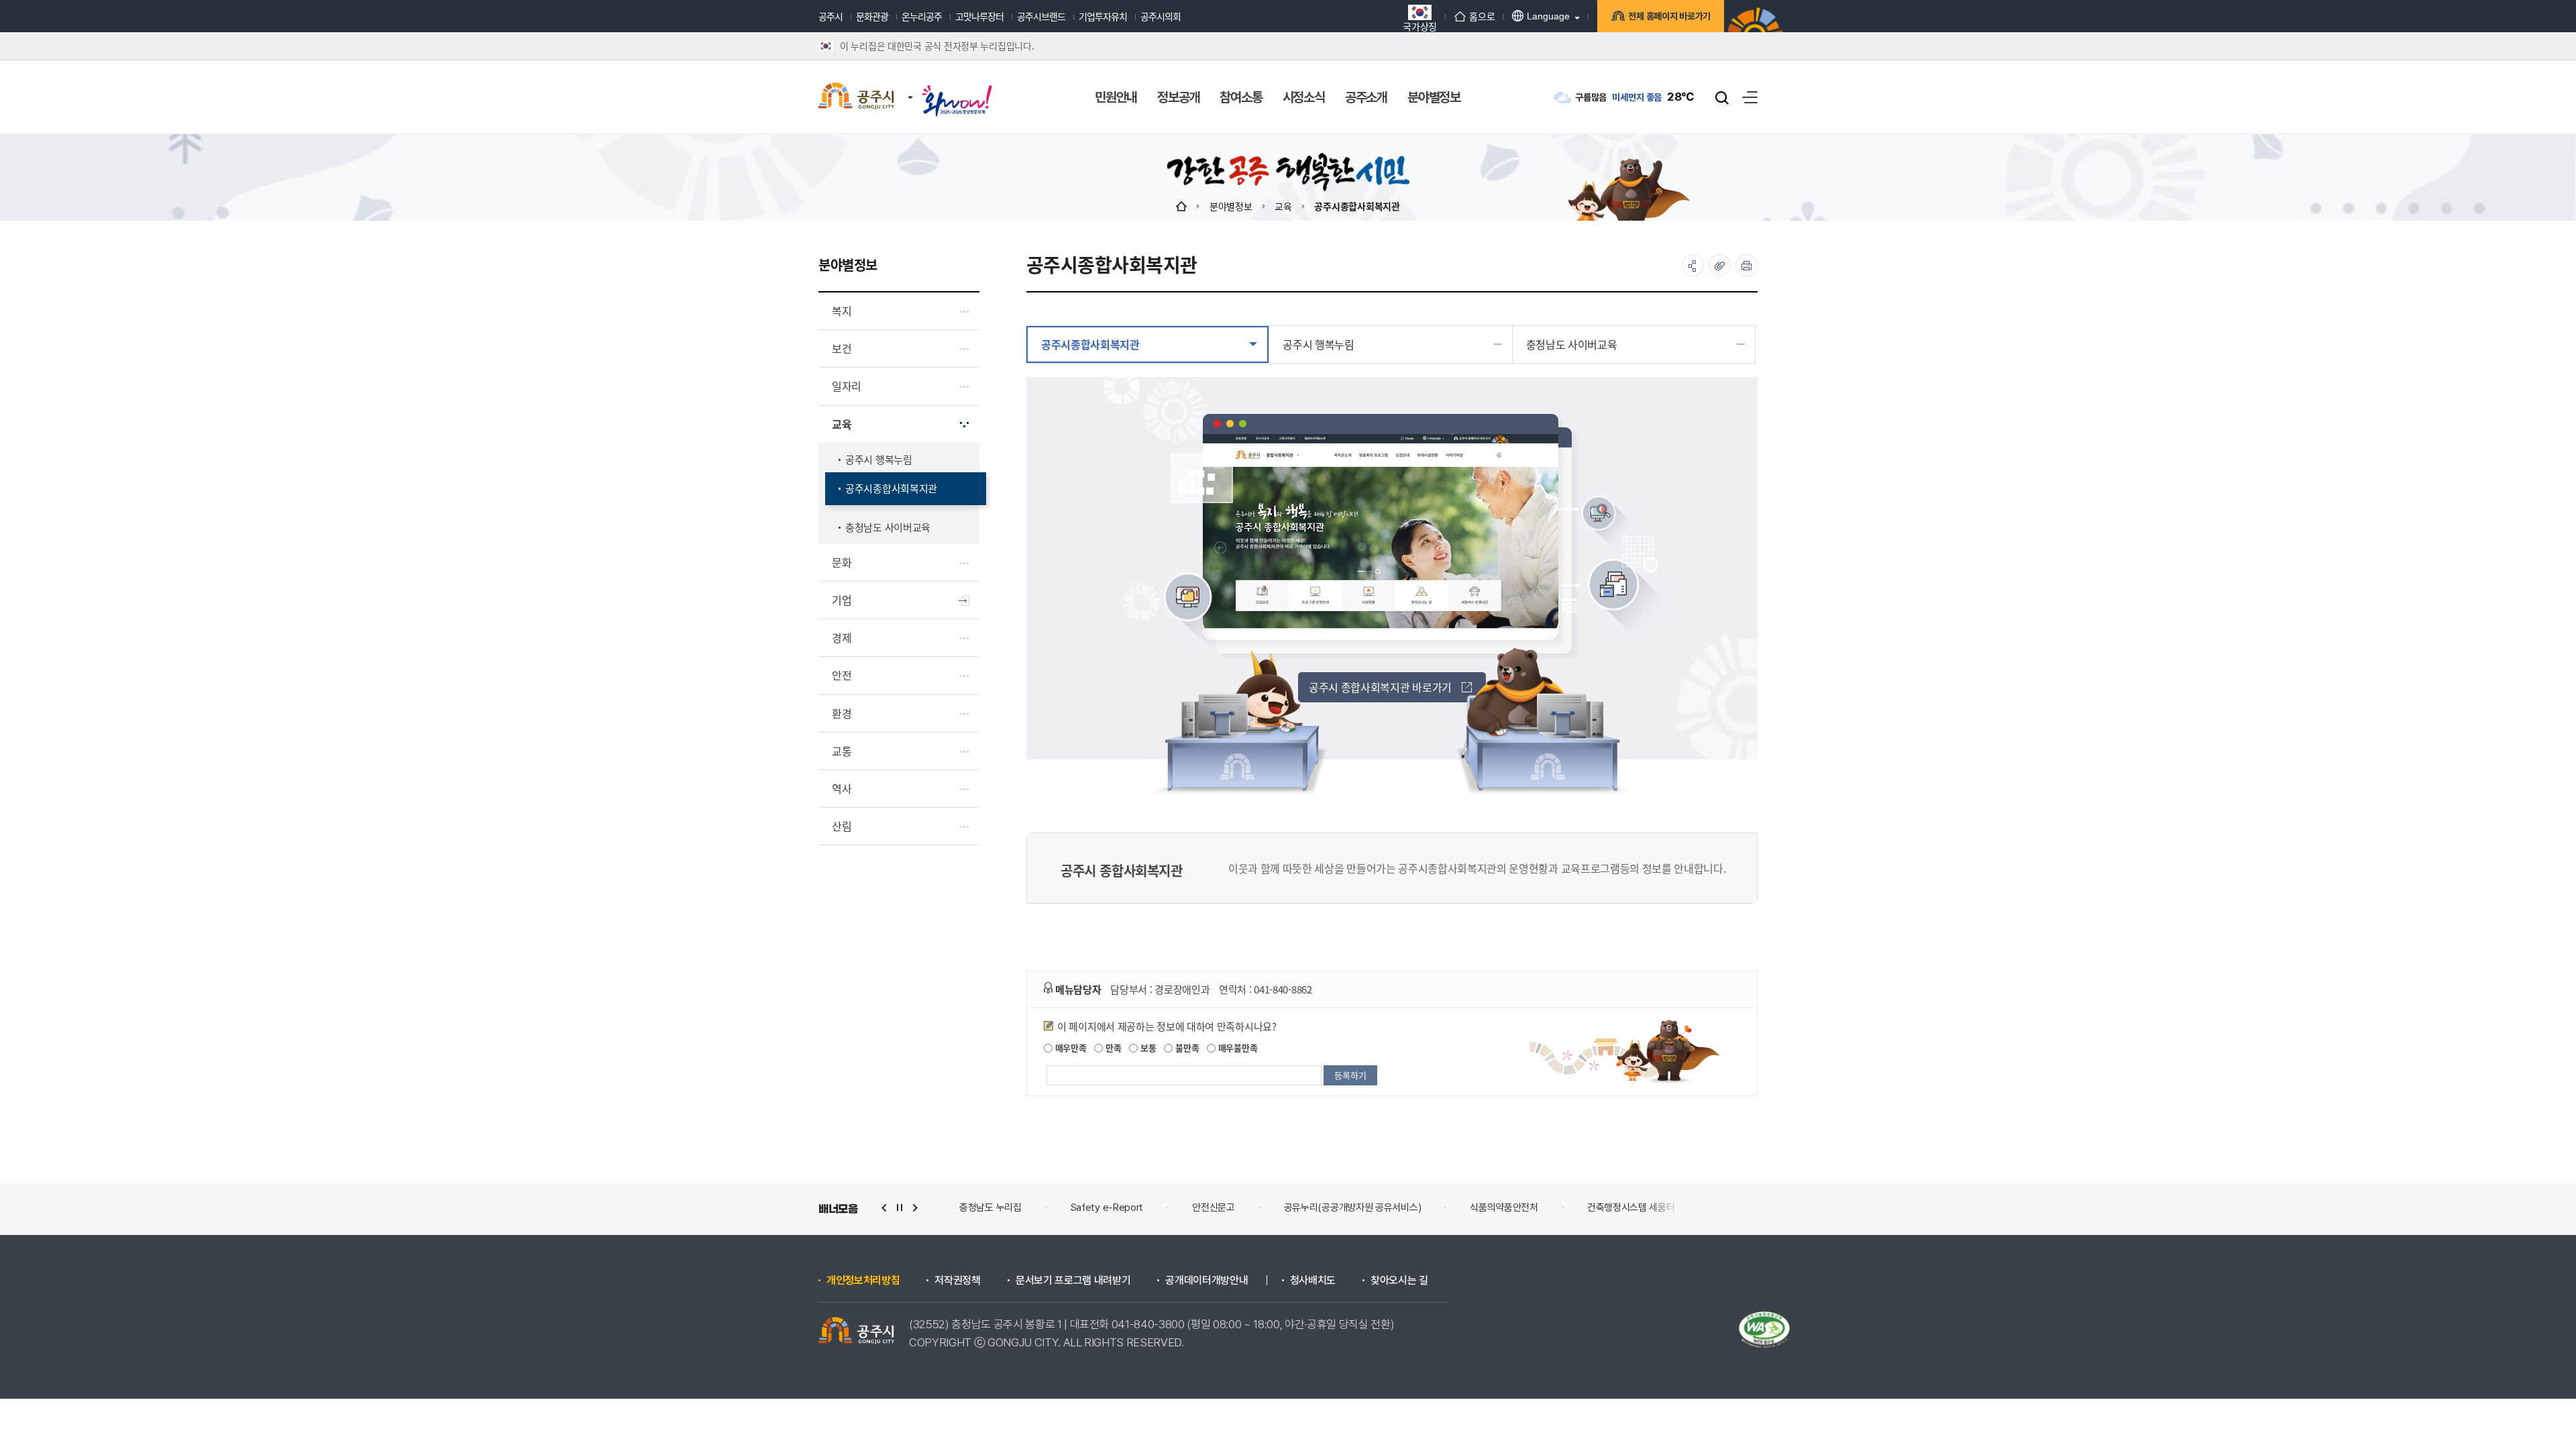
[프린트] (1747, 265)
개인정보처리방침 (863, 1281)
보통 (1147, 1048)
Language (1548, 16)
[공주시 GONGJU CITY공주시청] (856, 97)
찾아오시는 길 (1399, 1281)
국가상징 (1420, 25)
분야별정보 (1231, 206)
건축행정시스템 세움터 (1520, 1207)
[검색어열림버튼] (1722, 97)
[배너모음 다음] (915, 1208)
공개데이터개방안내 (1206, 1281)
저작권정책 (957, 1281)
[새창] (957, 89)
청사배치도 (1313, 1281)
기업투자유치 (1103, 16)
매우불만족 (1236, 1048)
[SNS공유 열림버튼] (1693, 265)
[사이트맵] (1750, 97)
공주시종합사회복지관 (1357, 206)
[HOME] (1181, 206)
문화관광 (872, 16)
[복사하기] (1720, 265)
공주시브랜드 (1041, 16)
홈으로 (1482, 16)
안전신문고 (1103, 1207)
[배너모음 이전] (884, 1208)
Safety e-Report (996, 1207)
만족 (1112, 1048)
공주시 (830, 16)
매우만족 (1070, 1048)
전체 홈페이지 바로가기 (1669, 16)
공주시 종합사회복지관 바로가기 (1380, 687)
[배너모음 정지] (900, 1208)
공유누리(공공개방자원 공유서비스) (1241, 1207)
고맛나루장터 (979, 16)
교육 (1283, 206)
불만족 (1186, 1048)
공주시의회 (1161, 16)
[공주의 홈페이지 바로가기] (910, 84)
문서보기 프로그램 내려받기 (1073, 1281)
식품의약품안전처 (1393, 1207)
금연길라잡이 (1638, 1207)
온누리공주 (922, 16)
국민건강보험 (1738, 1207)
